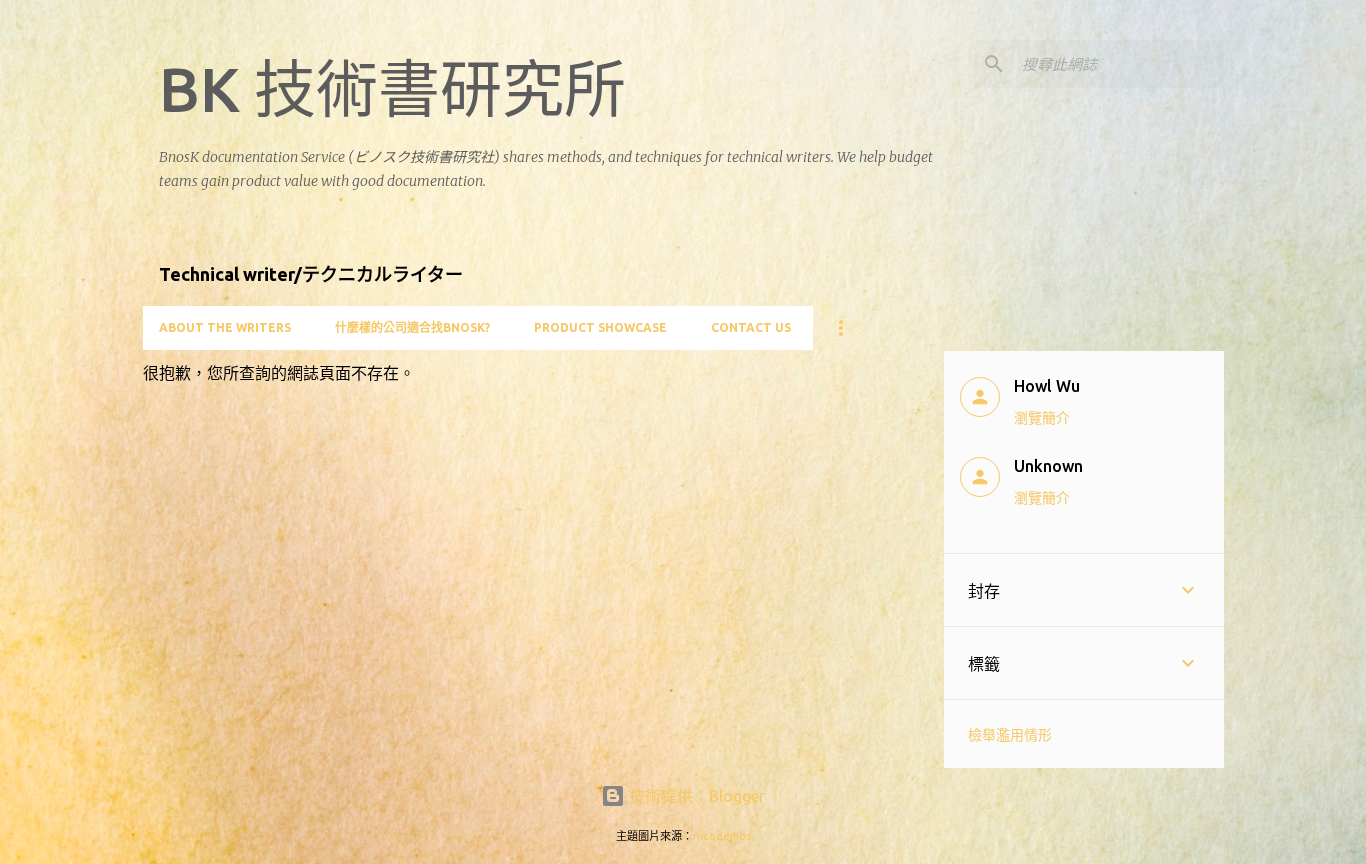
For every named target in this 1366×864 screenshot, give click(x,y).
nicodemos (722, 836)
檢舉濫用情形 (1010, 735)
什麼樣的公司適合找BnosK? (412, 327)
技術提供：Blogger (695, 796)
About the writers (225, 327)
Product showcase (600, 327)
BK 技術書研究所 (392, 89)
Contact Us (751, 327)
